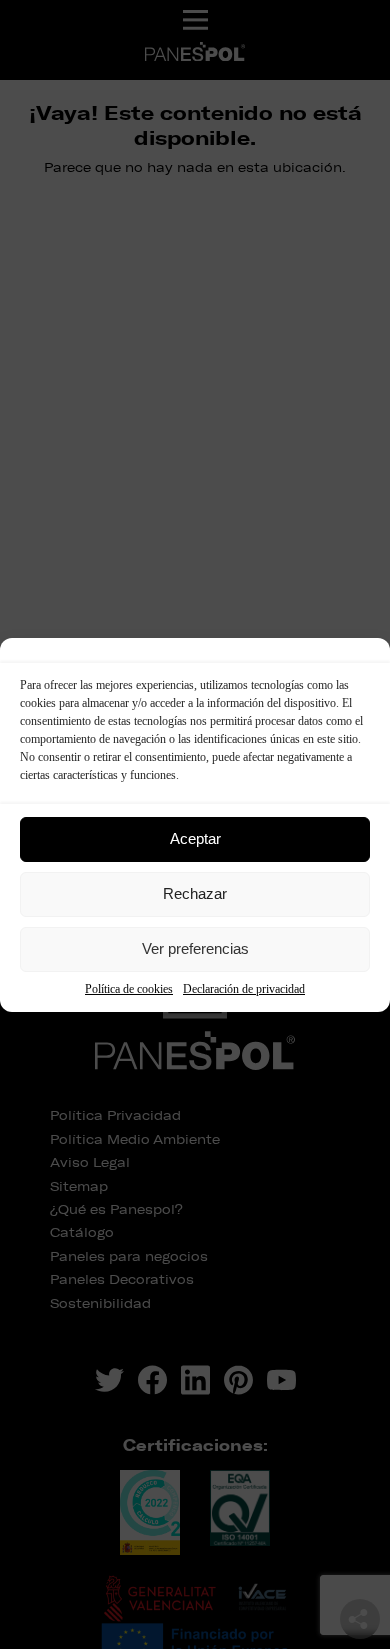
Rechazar (195, 893)
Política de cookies (129, 989)
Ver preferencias (195, 948)
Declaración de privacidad (244, 989)
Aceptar (195, 838)
